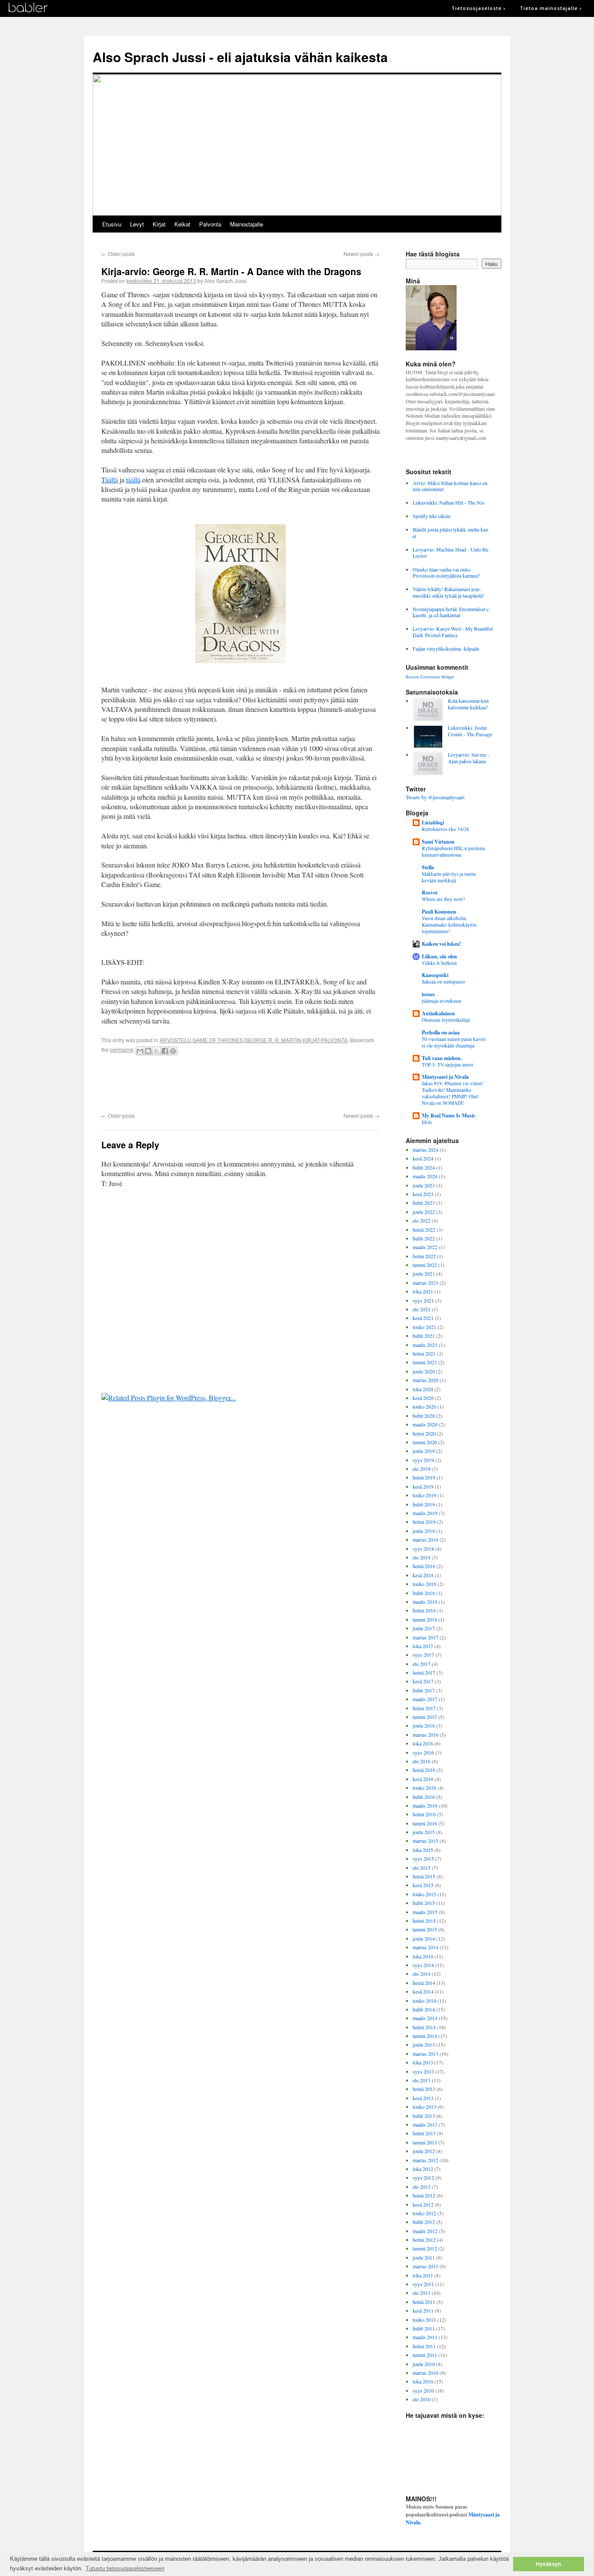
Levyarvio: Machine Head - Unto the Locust (451, 552)
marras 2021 (425, 1283)
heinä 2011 (424, 2302)
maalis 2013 (425, 2124)
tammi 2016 (425, 1823)
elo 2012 (422, 2187)
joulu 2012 (424, 2151)
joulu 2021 (424, 1273)
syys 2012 (423, 2177)
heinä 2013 (424, 2089)
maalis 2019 (425, 1513)
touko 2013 (424, 2107)
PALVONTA (334, 1040)
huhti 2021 (424, 1336)
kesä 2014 (423, 1991)
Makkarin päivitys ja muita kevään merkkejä (449, 877)
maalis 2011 (425, 2337)
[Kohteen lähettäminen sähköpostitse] (140, 1051)
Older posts (118, 254)
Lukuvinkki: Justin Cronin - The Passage (470, 731)
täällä (133, 480)
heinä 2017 (424, 1672)
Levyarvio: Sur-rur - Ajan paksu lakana (469, 758)
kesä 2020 (423, 1398)
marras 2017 (425, 1637)
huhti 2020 (424, 1416)
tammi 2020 (425, 1442)
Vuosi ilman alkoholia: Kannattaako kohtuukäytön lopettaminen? (449, 925)
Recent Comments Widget (430, 677)
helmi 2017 (424, 1708)
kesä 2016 (423, 1779)
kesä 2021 (423, 1318)
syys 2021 (423, 1300)
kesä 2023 (423, 1194)
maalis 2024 (425, 1176)
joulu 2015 (424, 1832)
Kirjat (159, 224)
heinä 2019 (424, 1477)
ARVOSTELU (175, 1040)
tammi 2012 (425, 2248)
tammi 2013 (425, 2142)
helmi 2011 (424, 2346)
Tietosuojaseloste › (479, 8)
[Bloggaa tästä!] (148, 1051)
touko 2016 (424, 1788)
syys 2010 (423, 2390)
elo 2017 (422, 1664)
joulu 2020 (424, 1371)
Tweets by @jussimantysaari (435, 797)
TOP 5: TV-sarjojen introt (447, 1065)
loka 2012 (423, 2169)
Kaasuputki (435, 975)
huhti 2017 (424, 1690)
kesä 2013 (423, 2098)
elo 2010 (422, 2399)
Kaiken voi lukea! (441, 944)
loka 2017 (423, 1646)
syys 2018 (423, 1549)
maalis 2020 (425, 1424)
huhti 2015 (424, 1903)
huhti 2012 (424, 2222)
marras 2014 (425, 1947)
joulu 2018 (424, 1531)
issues (428, 994)
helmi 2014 (424, 2027)
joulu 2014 (424, 1938)
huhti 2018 (424, 1593)
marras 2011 (425, 2266)
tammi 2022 (425, 1265)
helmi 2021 (424, 1353)
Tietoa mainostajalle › (551, 8)
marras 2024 (425, 1150)
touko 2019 (424, 1495)
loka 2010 (423, 2381)
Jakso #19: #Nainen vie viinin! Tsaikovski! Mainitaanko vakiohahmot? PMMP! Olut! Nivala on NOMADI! (453, 1093)
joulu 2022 (424, 1212)
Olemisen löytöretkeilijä (446, 1020)
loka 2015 (423, 1850)
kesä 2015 (423, 1885)
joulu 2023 (424, 1185)
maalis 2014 (425, 2018)
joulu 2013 (424, 2044)
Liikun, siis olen (439, 956)
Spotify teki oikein (432, 516)
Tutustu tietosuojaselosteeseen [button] (125, 2568)
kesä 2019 (423, 1486)
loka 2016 (423, 1743)
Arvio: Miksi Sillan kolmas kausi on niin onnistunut (450, 486)
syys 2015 (423, 1858)
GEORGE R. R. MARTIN (273, 1040)
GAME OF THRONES (218, 1040)
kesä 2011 (423, 2310)
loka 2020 (423, 1389)
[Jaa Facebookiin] (165, 1051)
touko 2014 (424, 2001)
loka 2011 (423, 2275)
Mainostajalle (247, 224)
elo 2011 (422, 2293)
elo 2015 (422, 1868)
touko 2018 (424, 1584)
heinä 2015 (424, 1876)
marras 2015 (425, 1841)
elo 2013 (422, 2080)
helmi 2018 (424, 1610)
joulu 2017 (424, 1628)
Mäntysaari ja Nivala (445, 1077)
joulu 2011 (424, 2257)
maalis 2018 (425, 1602)
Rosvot (430, 892)
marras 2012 (425, 2160)
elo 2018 (422, 1557)
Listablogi (433, 823)
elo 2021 (422, 1309)
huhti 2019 (424, 1504)
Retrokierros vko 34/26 (445, 829)
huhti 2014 (424, 2009)
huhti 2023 (424, 1203)
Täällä (110, 480)
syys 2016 (423, 1752)
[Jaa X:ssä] (157, 1051)
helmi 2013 (424, 2133)
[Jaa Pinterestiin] (173, 1051)
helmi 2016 (424, 1814)
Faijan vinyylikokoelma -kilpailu (446, 648)
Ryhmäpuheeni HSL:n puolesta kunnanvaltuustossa (453, 851)
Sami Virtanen (438, 842)
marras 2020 (425, 1380)
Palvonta (210, 224)
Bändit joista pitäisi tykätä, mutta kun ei (451, 532)
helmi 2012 (424, 2240)
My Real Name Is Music (449, 1115)
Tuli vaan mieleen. (442, 1058)
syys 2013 (423, 2071)
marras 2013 (425, 2054)
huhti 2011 (424, 2328)
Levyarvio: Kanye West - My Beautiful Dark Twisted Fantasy (453, 632)
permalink (122, 1049)
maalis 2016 (425, 1805)
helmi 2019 (424, 1522)
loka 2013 (423, 2062)
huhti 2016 (424, 1797)
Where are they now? (443, 899)
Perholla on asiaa (441, 1032)
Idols (427, 1122)
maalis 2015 (425, 1912)
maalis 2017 (425, 1699)
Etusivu (112, 224)
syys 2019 (423, 1460)
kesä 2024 (423, 1158)
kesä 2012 (423, 2204)
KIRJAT (311, 1040)
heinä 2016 (424, 1770)
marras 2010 (425, 2373)
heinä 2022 (424, 1230)
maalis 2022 (425, 1247)
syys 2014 (423, 1965)
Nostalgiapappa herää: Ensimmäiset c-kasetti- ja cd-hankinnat (452, 612)
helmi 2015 (424, 1921)
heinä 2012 (424, 2195)
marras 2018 (425, 1539)
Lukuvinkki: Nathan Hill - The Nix (449, 502)
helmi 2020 (424, 1433)
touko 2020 (424, 1406)
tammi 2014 (425, 2036)
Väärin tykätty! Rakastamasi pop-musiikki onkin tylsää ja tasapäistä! (448, 592)
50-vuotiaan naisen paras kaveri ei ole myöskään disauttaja (454, 1042)
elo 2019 (422, 1469)
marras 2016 (425, 1735)
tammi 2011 (425, 2355)
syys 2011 (423, 2284)
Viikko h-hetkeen (439, 963)
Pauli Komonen (439, 912)
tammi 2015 (425, 1929)
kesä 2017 (423, 1681)
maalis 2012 (425, 2231)
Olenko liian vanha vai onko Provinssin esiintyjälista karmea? (446, 572)
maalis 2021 (425, 1345)
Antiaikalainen (438, 1013)
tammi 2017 (425, 1717)
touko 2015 (424, 1894)
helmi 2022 (424, 1256)
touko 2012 (424, 2213)
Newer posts (362, 254)
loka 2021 (423, 1291)
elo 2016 (422, 1761)
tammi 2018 (425, 1619)
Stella (428, 867)
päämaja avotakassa (441, 1001)
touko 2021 (424, 1327)
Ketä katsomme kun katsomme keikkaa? (468, 704)
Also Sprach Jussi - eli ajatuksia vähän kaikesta (240, 57)
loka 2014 (423, 1956)
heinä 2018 (424, 1566)
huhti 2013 (424, 2116)
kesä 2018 (423, 1575)
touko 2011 (424, 2320)
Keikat (182, 224)
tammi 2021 (425, 1362)
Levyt (137, 224)
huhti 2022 (424, 1238)
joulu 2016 (424, 1725)
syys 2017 (423, 1655)
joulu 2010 (424, 2364)
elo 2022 (422, 1220)
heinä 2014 (424, 1983)
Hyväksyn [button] (548, 2564)
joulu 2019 (424, 1451)
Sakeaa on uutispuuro (444, 982)
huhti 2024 (424, 1167)
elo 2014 (422, 1974)
